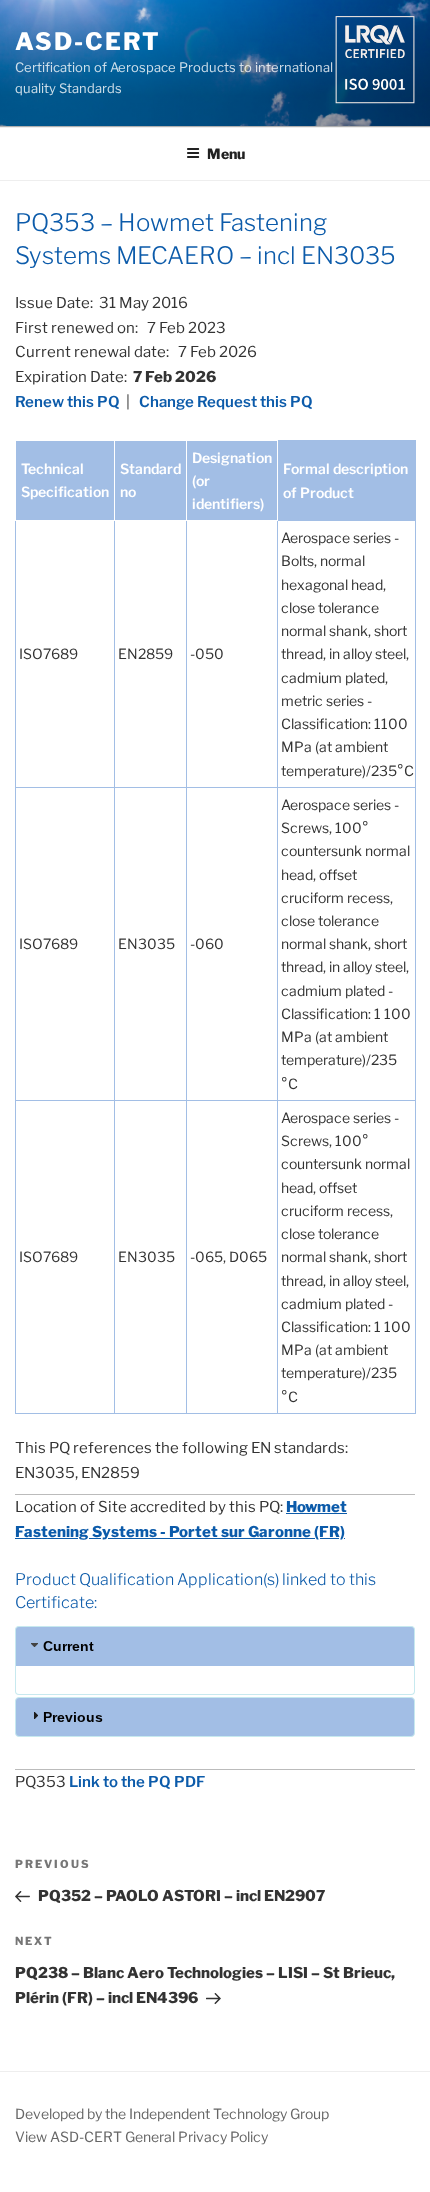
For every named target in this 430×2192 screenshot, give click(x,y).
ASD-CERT (88, 41)
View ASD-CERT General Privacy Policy (141, 2136)
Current (68, 1646)
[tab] (215, 1645)
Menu (226, 153)
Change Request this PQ (226, 402)
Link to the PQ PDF (137, 1782)
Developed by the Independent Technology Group (172, 2113)
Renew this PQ (67, 402)
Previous (73, 1717)
